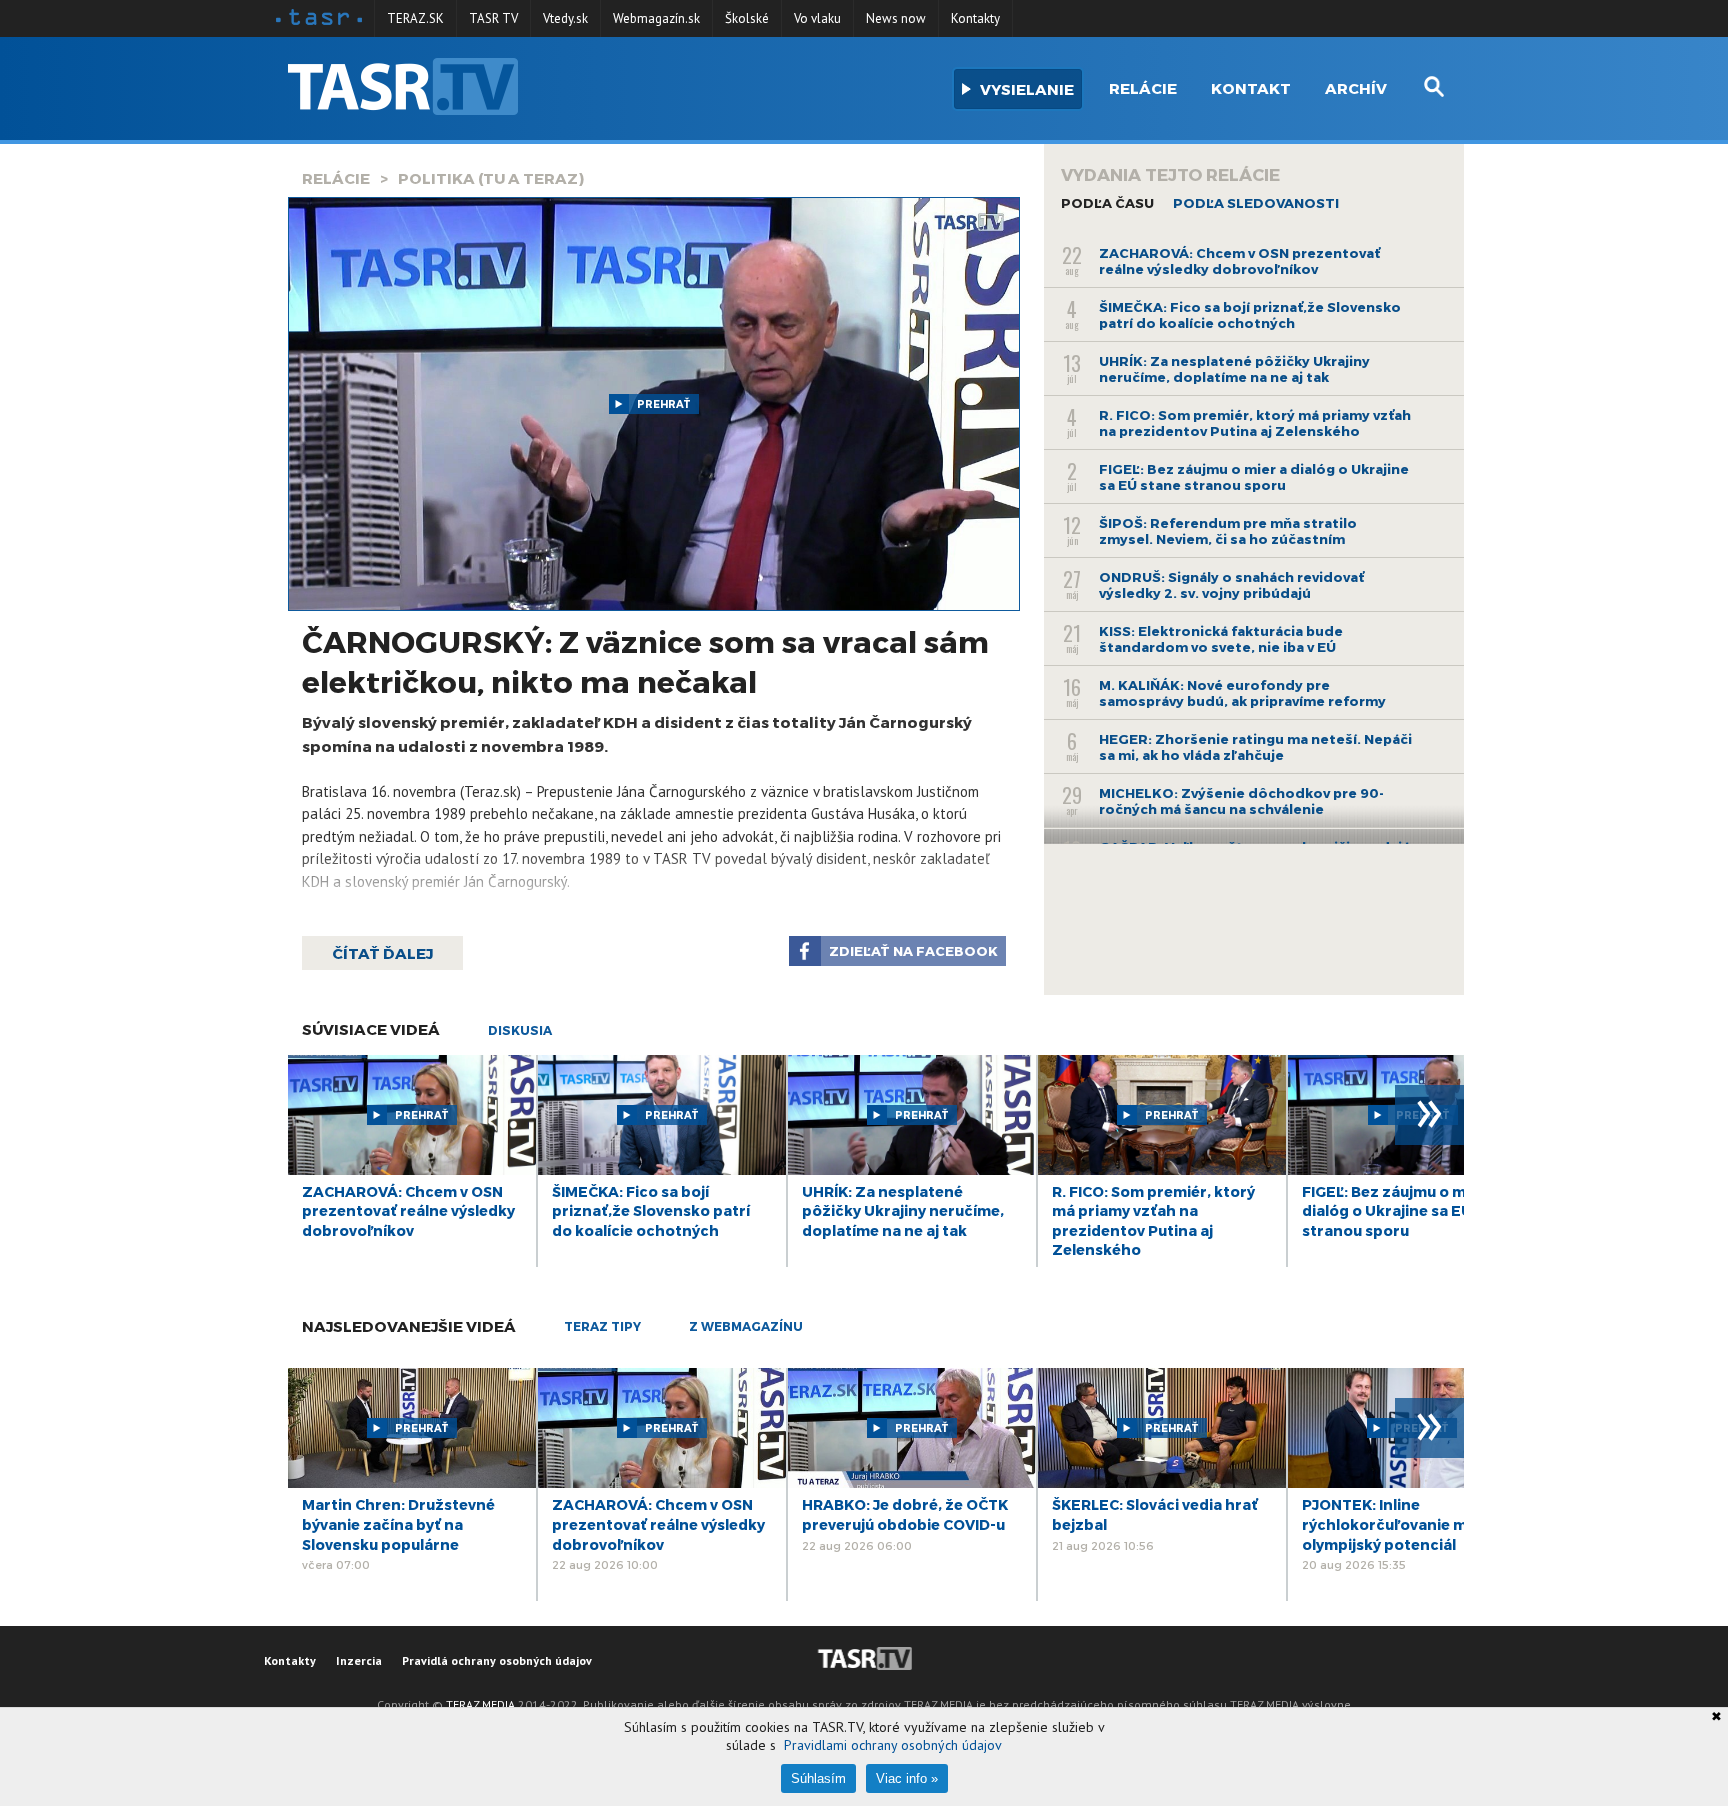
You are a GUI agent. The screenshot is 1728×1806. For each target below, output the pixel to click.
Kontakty (975, 18)
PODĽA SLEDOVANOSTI (1256, 203)
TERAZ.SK (415, 18)
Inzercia (359, 1660)
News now (896, 18)
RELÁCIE (336, 178)
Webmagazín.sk (656, 18)
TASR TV (493, 18)
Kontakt (1251, 88)
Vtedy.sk (565, 18)
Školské (747, 18)
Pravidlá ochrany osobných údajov (497, 1660)
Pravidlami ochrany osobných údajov (893, 1745)
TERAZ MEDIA (480, 1704)
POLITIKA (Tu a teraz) (491, 178)
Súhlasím (818, 1778)
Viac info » (907, 1778)
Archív (1356, 88)
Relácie (1143, 88)
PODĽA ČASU (1107, 203)
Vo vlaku (817, 18)
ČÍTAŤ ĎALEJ (382, 953)
